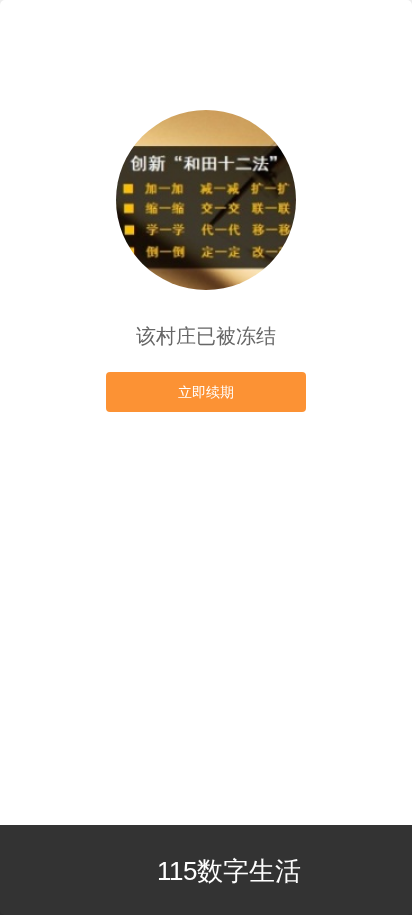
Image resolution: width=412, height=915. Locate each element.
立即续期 (206, 392)
